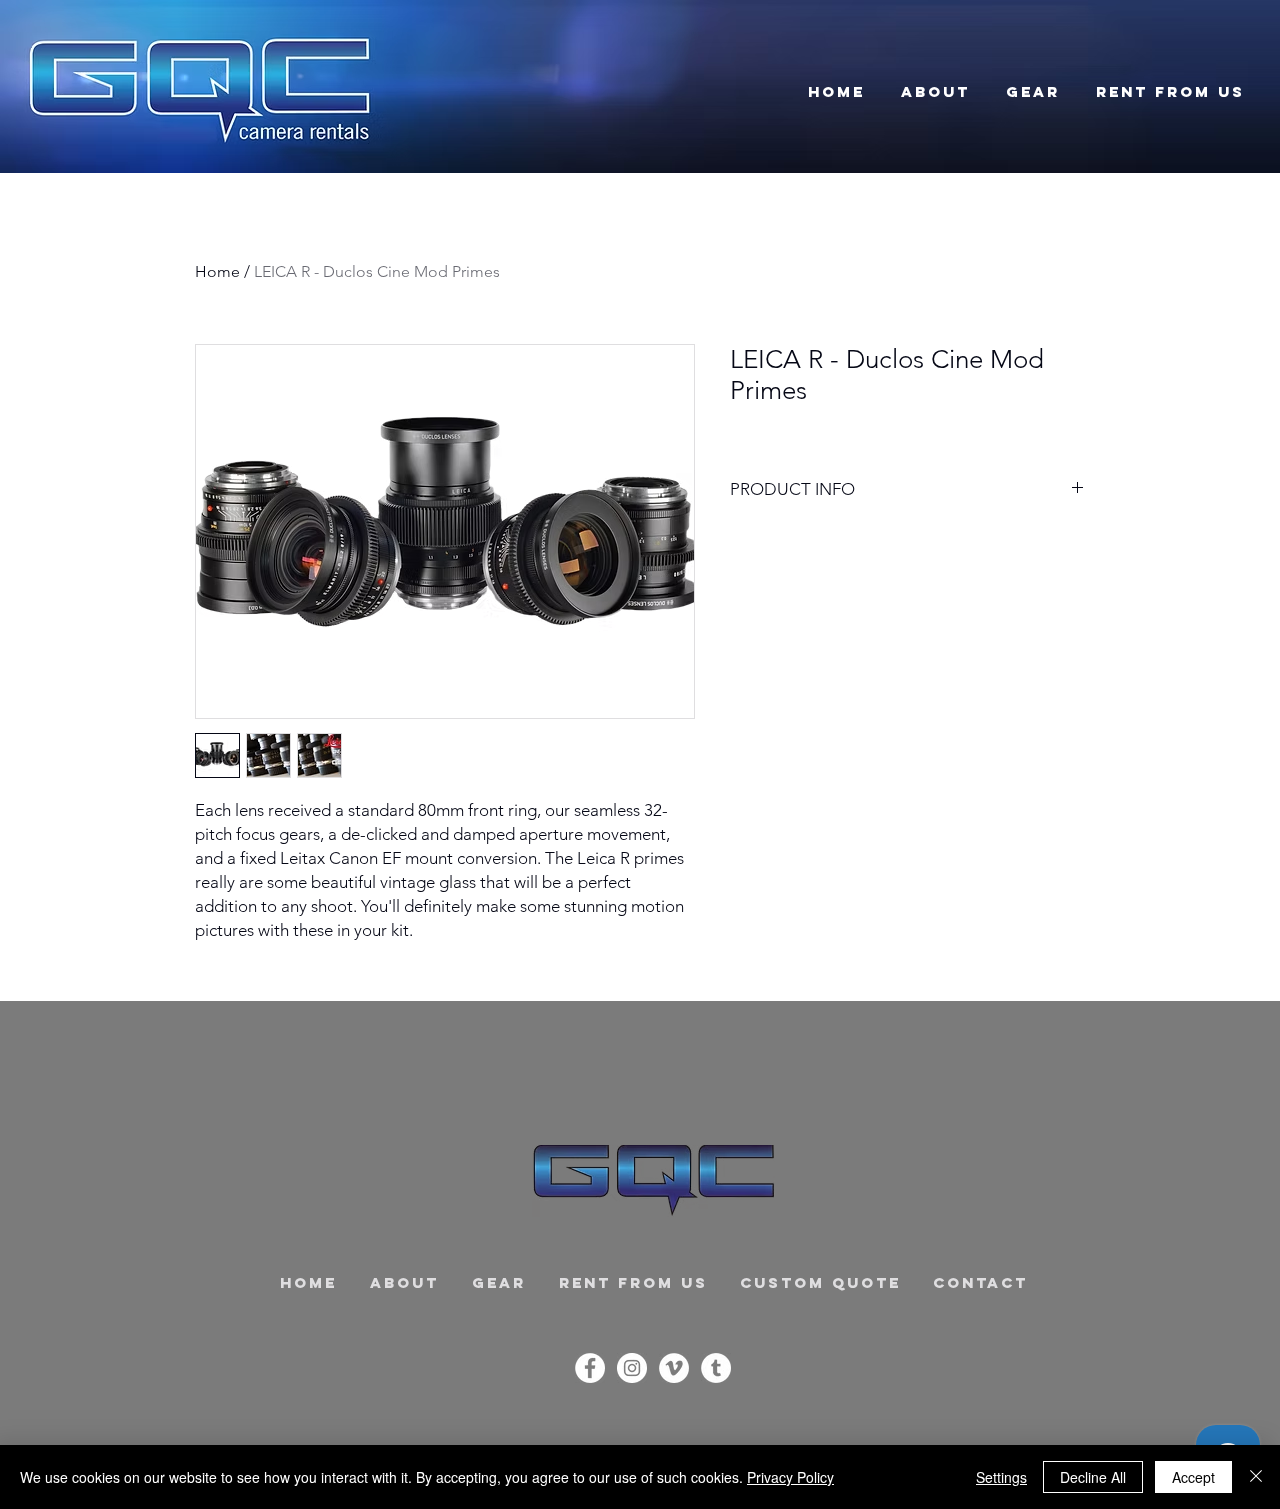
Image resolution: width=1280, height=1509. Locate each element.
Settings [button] (1001, 1477)
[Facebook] (590, 1368)
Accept (1193, 1477)
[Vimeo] (674, 1368)
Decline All (1093, 1477)
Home (217, 271)
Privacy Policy (790, 1477)
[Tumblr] (716, 1368)
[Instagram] (632, 1368)
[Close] (1256, 1477)
